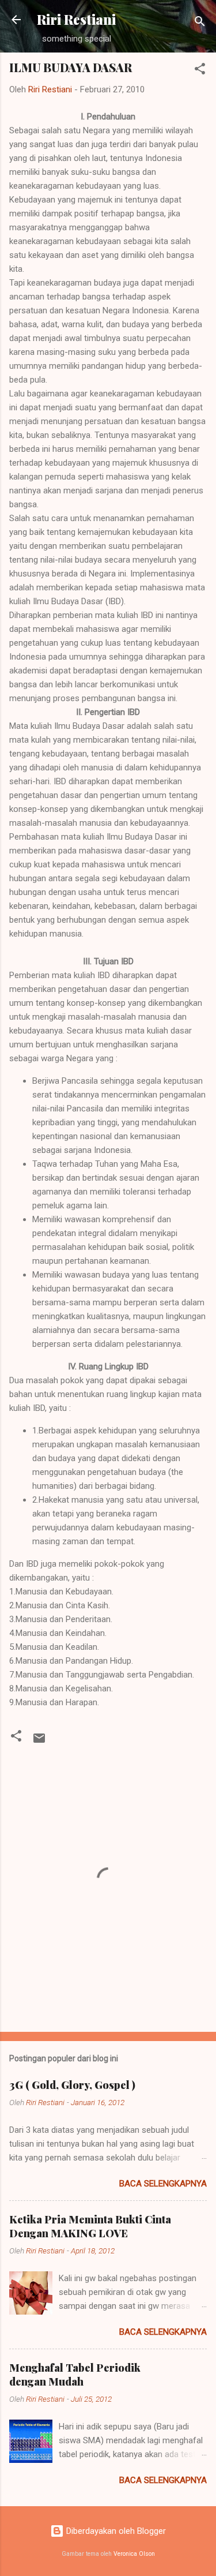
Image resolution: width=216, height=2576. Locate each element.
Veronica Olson (134, 2554)
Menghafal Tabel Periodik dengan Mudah (75, 2375)
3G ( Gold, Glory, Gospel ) (72, 2085)
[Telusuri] (200, 23)
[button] (200, 71)
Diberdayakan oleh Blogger (115, 2531)
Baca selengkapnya (163, 2184)
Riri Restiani (76, 19)
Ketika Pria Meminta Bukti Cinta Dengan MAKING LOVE (90, 2226)
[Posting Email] (39, 1742)
